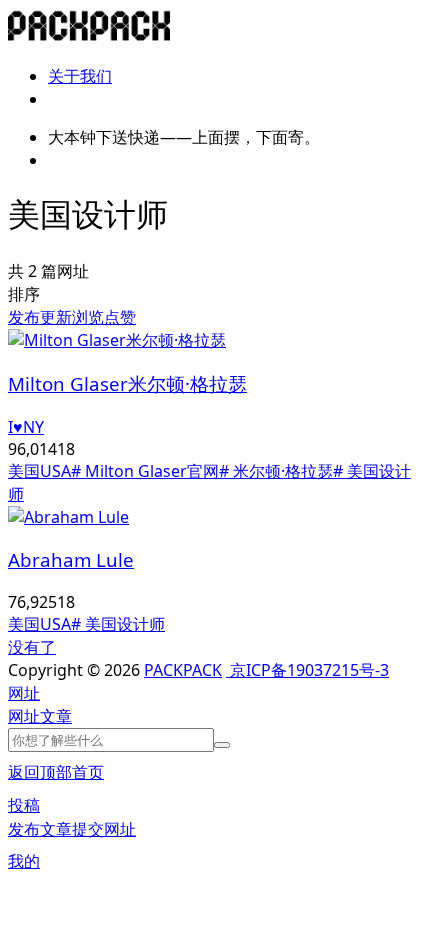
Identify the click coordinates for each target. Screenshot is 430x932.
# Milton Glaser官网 (145, 471)
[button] (24, 693)
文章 (56, 716)
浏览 (88, 317)
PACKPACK (183, 670)
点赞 (120, 317)
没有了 (32, 647)
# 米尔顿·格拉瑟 (276, 471)
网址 (24, 716)
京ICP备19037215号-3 (307, 670)
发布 (24, 317)
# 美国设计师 (118, 624)
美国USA (39, 471)
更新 (56, 317)
